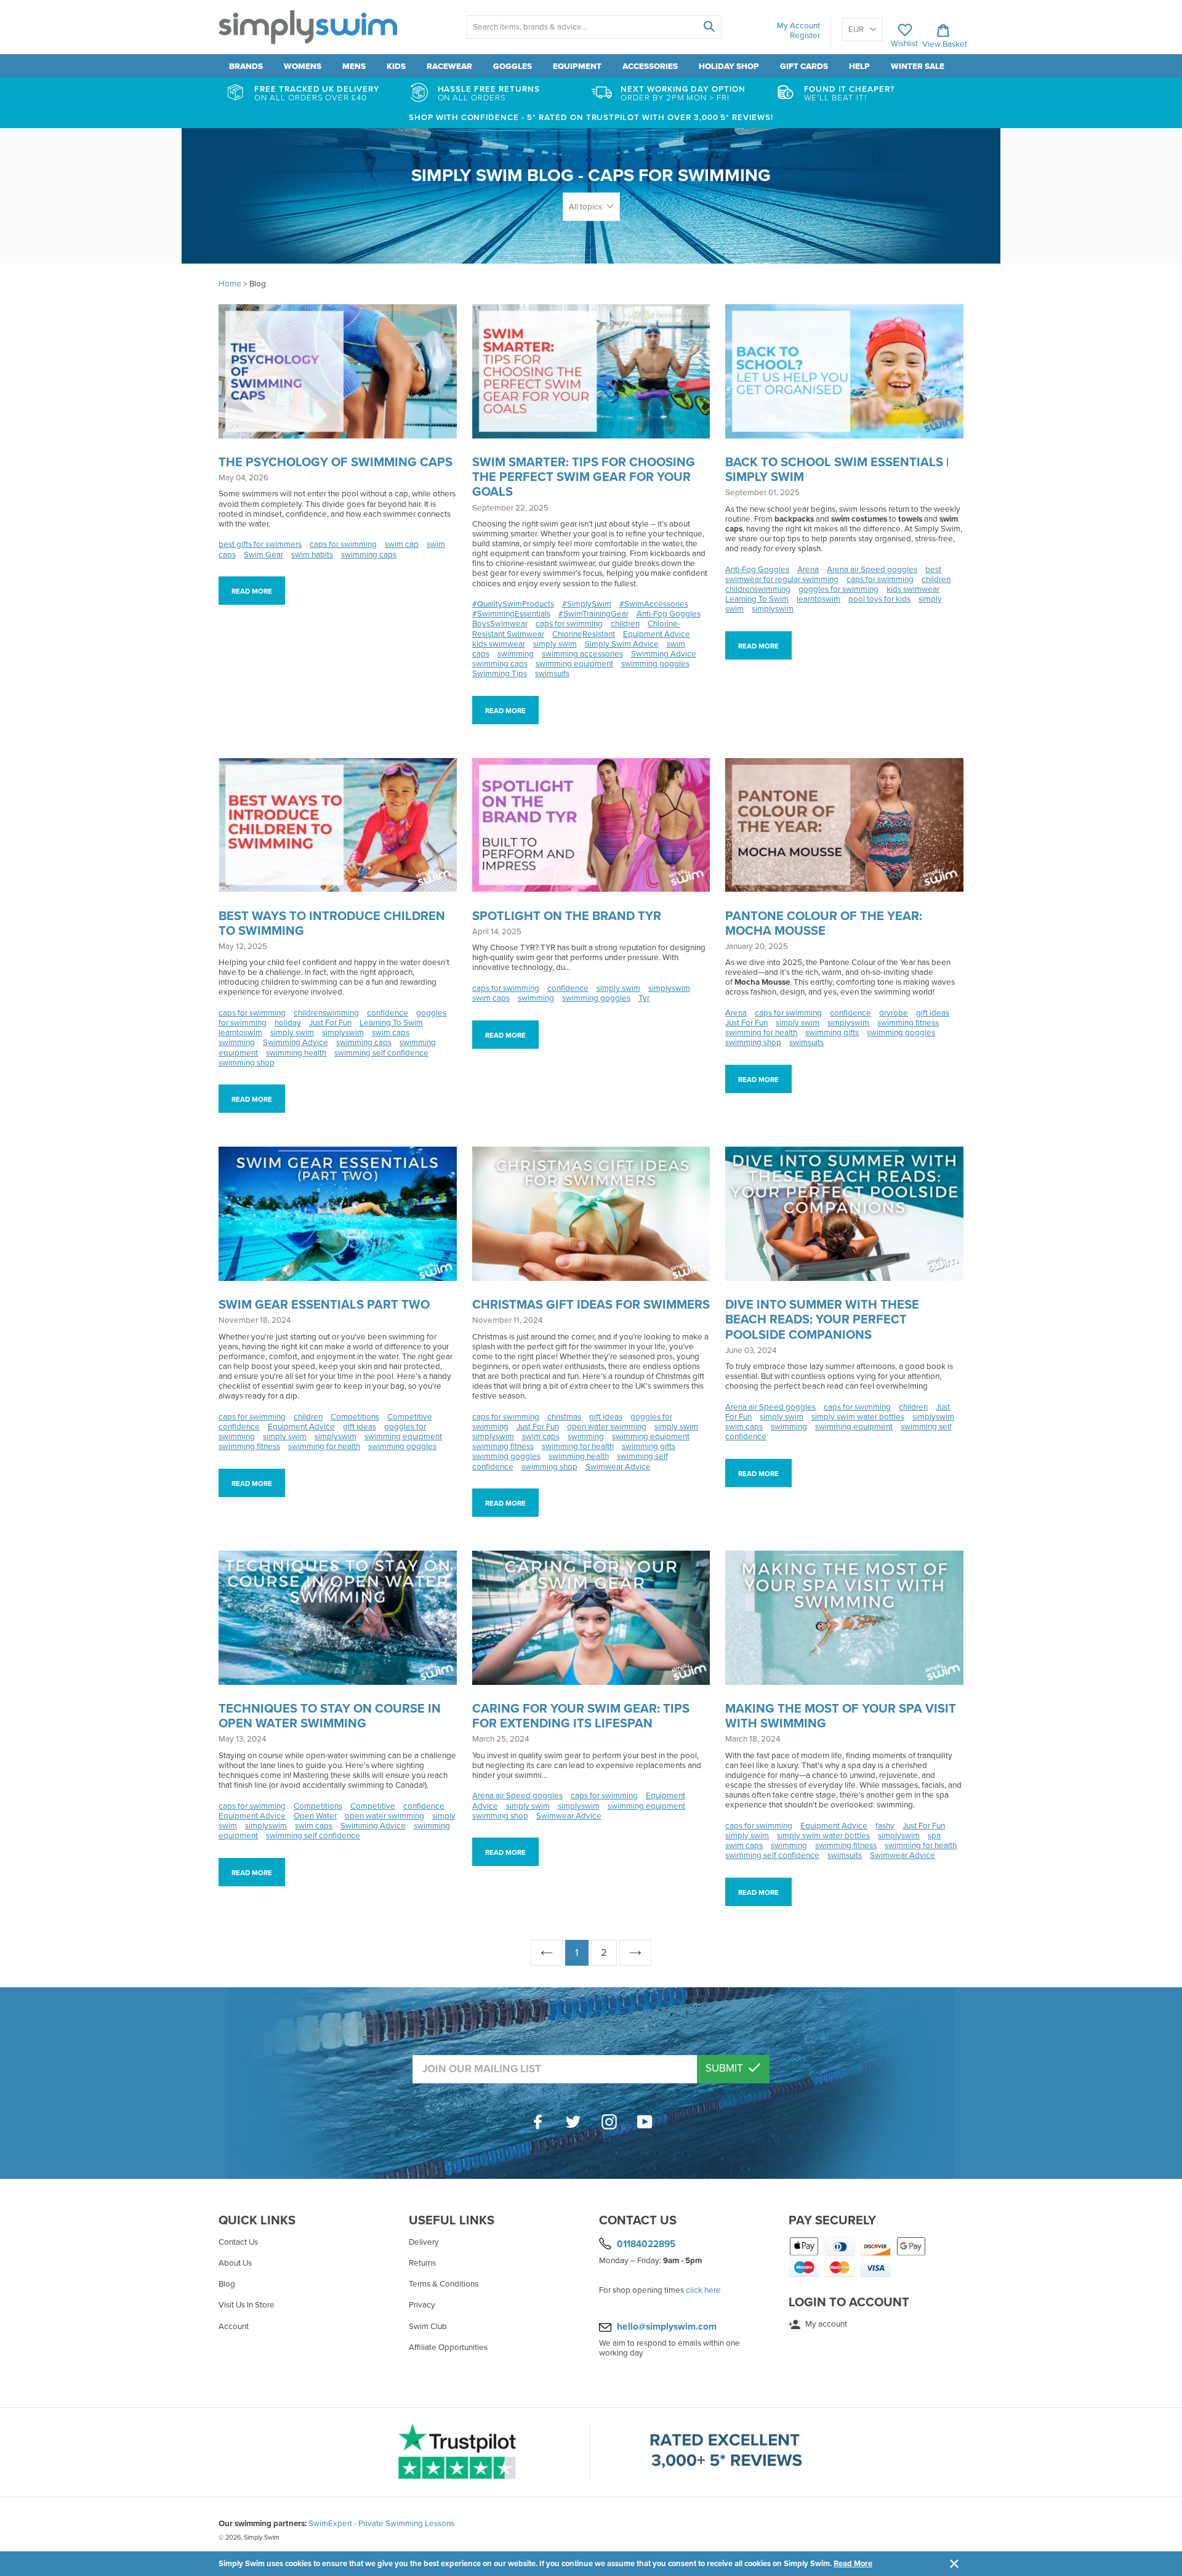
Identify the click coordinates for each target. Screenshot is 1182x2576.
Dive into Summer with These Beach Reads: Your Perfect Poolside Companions (822, 1320)
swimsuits (552, 674)
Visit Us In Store (247, 2305)
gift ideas (933, 1013)
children (625, 624)
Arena (808, 570)
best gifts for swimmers (260, 544)
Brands (246, 67)
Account (234, 2327)
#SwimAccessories (654, 604)
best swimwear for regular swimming (833, 575)
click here (703, 2290)
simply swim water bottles (858, 1417)
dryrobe (894, 1013)
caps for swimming (343, 544)
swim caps (391, 1033)
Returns (422, 2263)
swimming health (296, 1053)
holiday (288, 1023)
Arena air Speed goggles (872, 570)
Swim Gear (263, 555)
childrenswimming (758, 589)
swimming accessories (582, 654)
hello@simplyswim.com (667, 2327)
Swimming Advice (664, 654)
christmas (564, 1417)
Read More (853, 2564)
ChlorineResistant (584, 634)
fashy (885, 1826)
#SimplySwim (587, 604)
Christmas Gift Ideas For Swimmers (591, 1305)
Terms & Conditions (444, 2284)
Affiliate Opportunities (448, 2348)
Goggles (513, 67)
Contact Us (238, 2242)
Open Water (315, 1816)
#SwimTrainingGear (593, 614)
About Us (235, 2263)
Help (859, 67)
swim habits (312, 555)
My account (825, 2324)
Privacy (422, 2305)
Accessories (650, 67)
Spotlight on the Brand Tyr (567, 916)
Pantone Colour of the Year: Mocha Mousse (824, 924)
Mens (354, 67)
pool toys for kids (879, 599)
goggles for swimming (838, 589)
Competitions (355, 1417)
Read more (252, 591)
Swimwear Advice (618, 1467)
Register (805, 36)
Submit (726, 2068)
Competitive (410, 1417)
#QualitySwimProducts (513, 604)
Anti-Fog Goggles (669, 614)
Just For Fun (330, 1023)
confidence (388, 1013)
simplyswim (773, 609)
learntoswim (818, 599)
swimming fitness (908, 1023)
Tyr (644, 998)
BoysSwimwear (500, 624)
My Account (798, 26)
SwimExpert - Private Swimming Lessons (381, 2524)
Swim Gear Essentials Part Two (324, 1305)
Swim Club (428, 2327)
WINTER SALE (918, 67)
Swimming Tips (500, 674)
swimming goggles (655, 664)
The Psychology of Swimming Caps (336, 462)
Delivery (424, 2242)
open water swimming (607, 1427)
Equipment (577, 67)
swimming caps (369, 555)
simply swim (555, 644)
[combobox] (594, 27)
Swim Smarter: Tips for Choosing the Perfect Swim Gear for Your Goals (584, 477)
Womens (303, 67)
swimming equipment (574, 664)
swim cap (402, 544)
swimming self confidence (381, 1053)
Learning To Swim (757, 599)
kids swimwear (499, 644)
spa (934, 1836)
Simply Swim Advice (622, 644)
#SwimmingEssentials (511, 614)
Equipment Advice (657, 634)
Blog (227, 2284)
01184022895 (646, 2244)
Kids (396, 67)
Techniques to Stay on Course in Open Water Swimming (330, 1716)
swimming (516, 654)
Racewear (449, 67)
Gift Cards (804, 67)
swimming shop (247, 1063)
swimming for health (761, 1033)
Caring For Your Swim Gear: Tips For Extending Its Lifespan (581, 1716)
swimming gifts (832, 1033)
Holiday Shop (729, 67)
